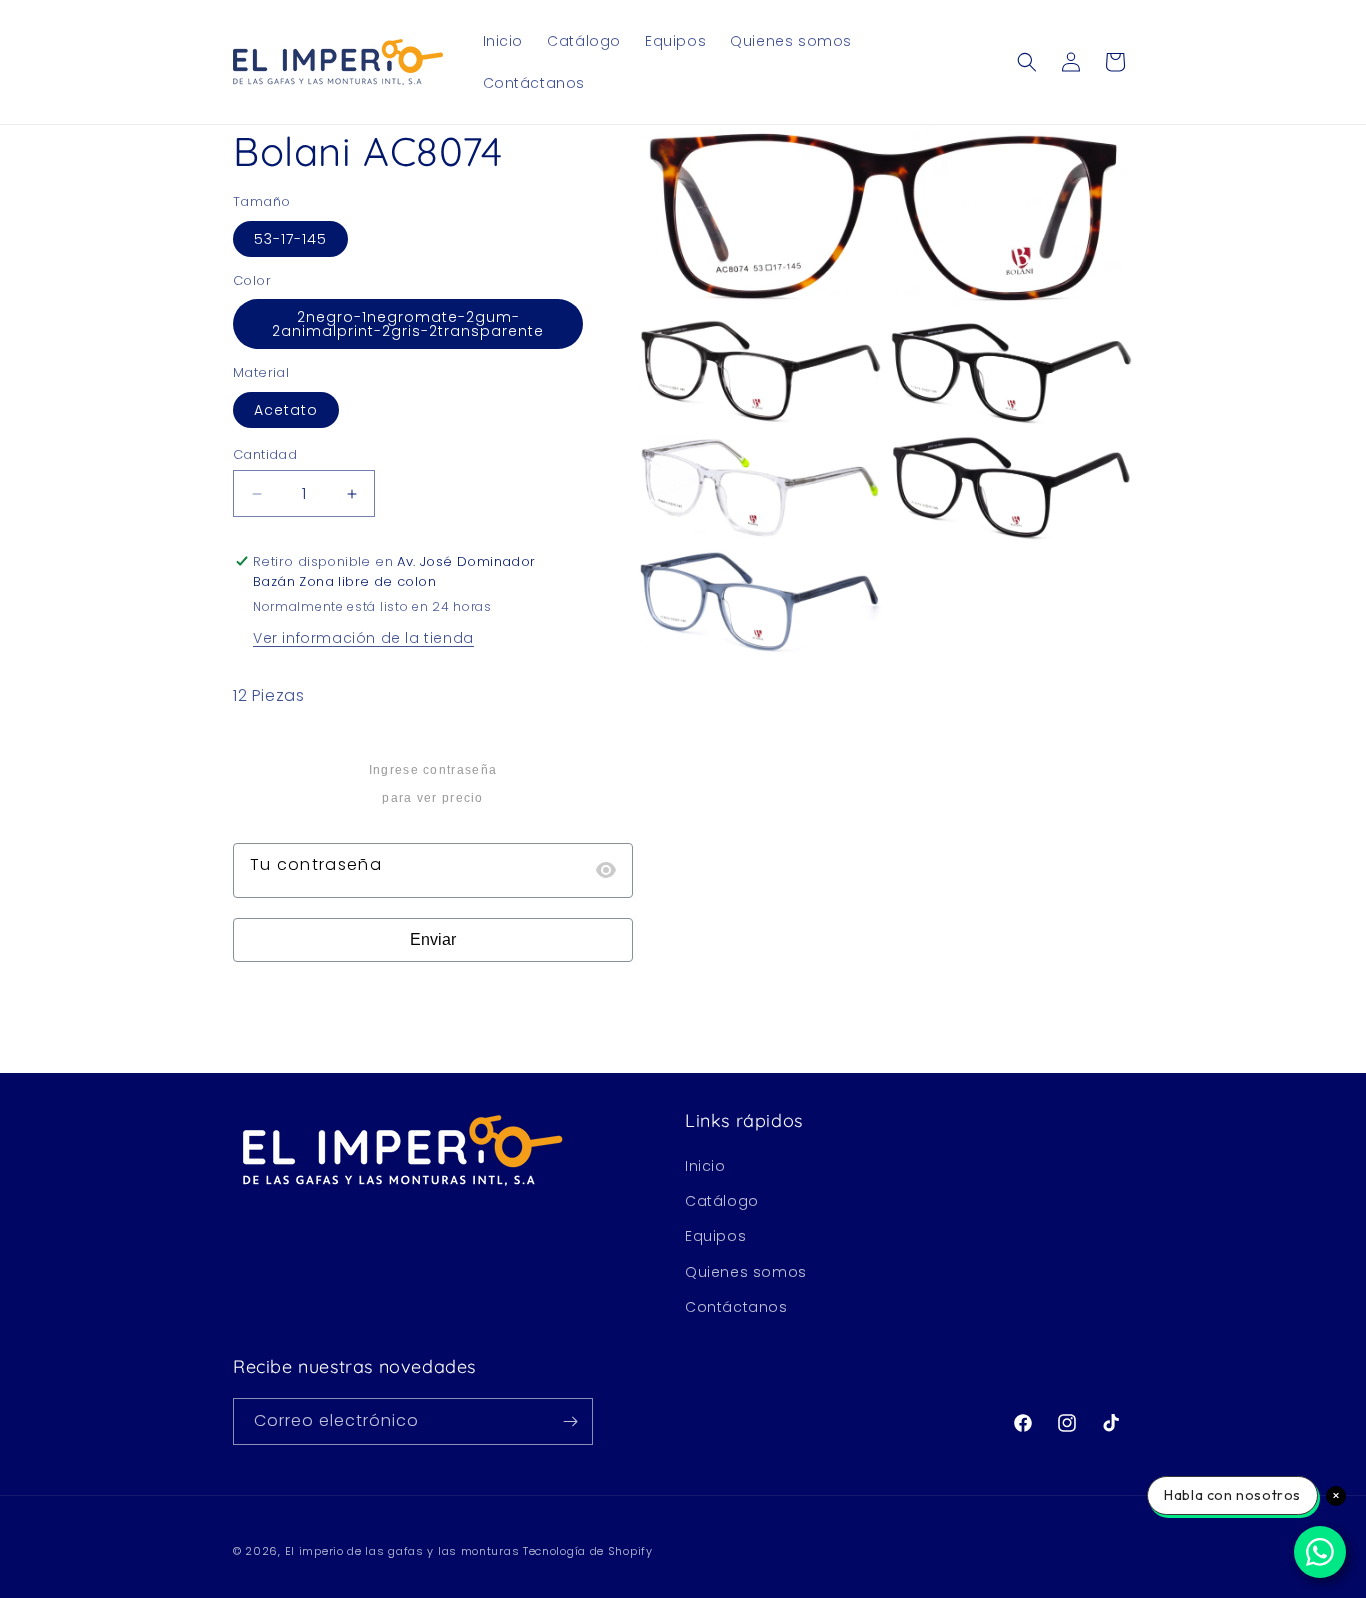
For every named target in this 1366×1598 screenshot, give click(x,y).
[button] (1027, 62)
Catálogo (722, 1201)
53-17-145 (290, 239)
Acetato (286, 410)
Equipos (715, 1236)
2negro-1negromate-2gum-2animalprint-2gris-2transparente (408, 324)
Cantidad (265, 454)
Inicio (705, 1166)
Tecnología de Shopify (588, 1551)
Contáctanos (736, 1307)
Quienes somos (746, 1272)
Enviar (433, 939)
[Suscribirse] (570, 1421)
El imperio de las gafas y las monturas (402, 1551)
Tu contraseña (316, 864)
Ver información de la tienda (363, 638)
